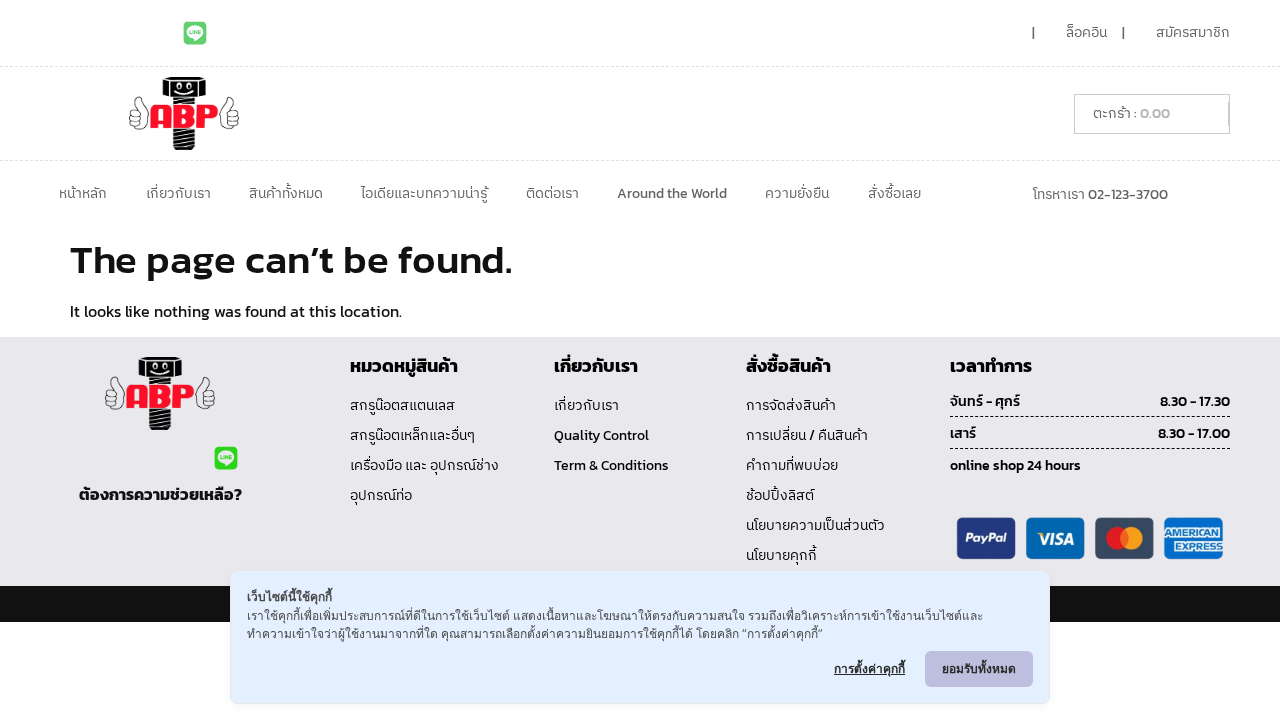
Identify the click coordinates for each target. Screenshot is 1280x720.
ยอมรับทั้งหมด (979, 668)
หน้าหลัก (83, 193)
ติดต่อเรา (552, 193)
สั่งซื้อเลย (894, 193)
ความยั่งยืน (797, 193)
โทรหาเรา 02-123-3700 (1100, 194)
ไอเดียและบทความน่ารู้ (424, 193)
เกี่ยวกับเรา (178, 193)
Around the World (672, 193)
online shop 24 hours (1015, 465)
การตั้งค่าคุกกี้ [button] (869, 668)
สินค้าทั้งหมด (286, 193)
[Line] (195, 33)
